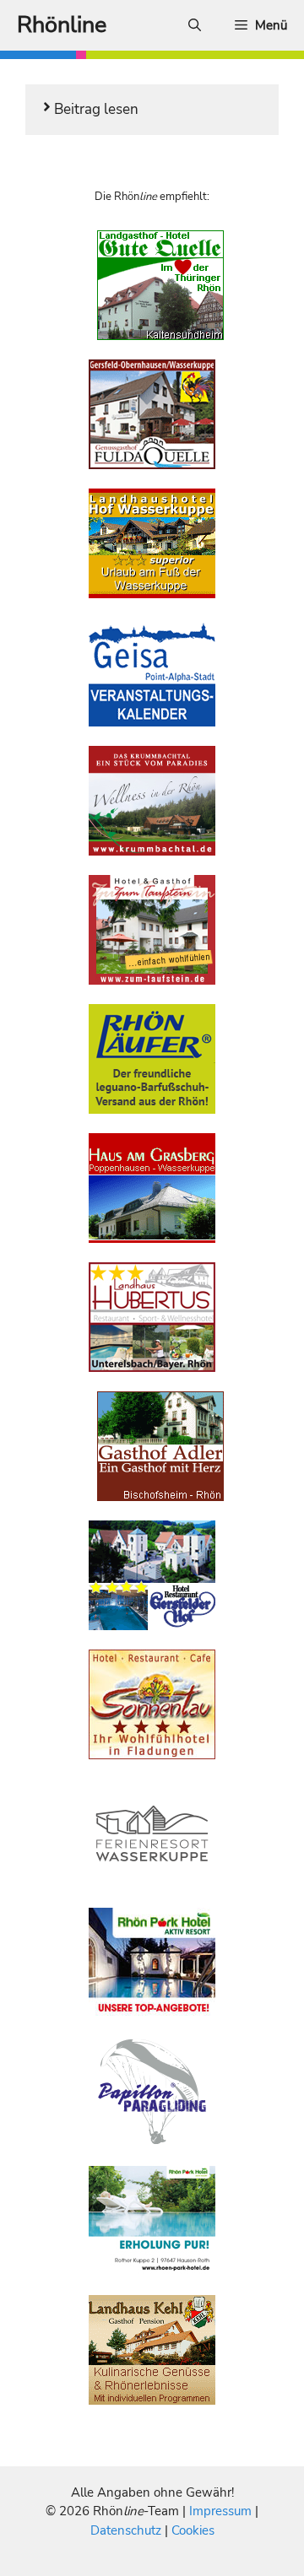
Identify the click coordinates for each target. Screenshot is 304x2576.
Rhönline (62, 25)
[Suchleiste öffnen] (195, 25)
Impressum (222, 2511)
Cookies (193, 2530)
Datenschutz (126, 2530)
